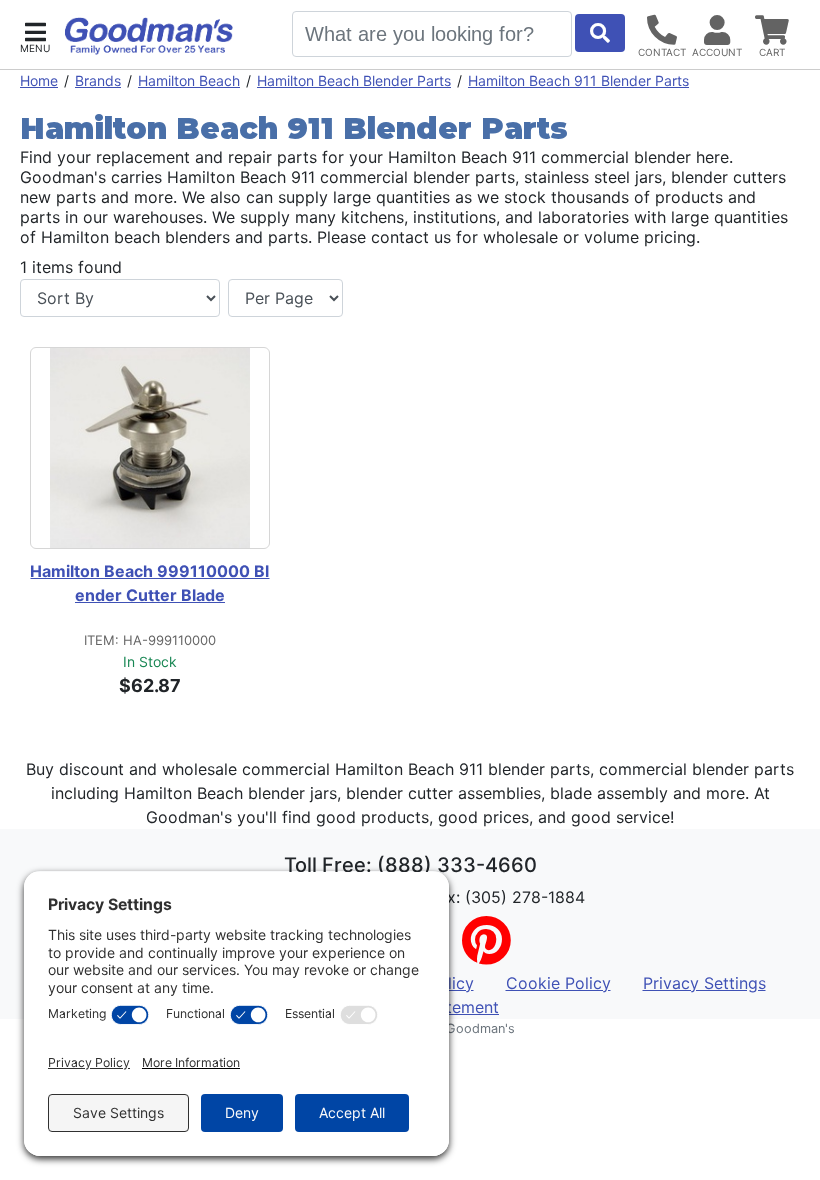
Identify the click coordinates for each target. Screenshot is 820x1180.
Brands (98, 80)
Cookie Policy (558, 983)
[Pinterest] (486, 953)
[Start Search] (600, 33)
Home (39, 80)
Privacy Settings (704, 983)
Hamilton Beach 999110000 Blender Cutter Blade (149, 583)
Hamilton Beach (189, 80)
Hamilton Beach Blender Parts (354, 80)
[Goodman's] (149, 36)
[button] (35, 35)
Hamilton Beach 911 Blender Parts (578, 80)
